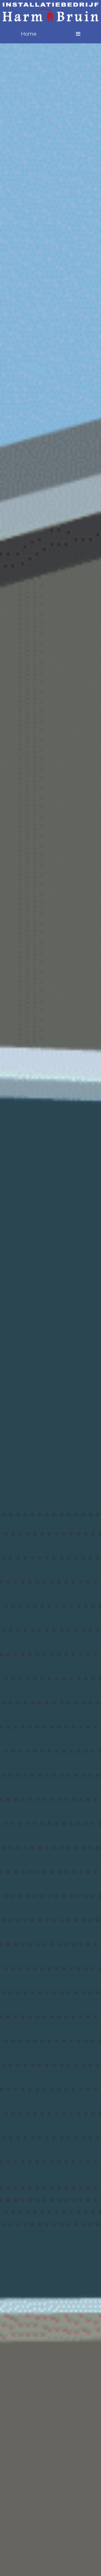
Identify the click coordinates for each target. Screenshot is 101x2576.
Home (29, 34)
